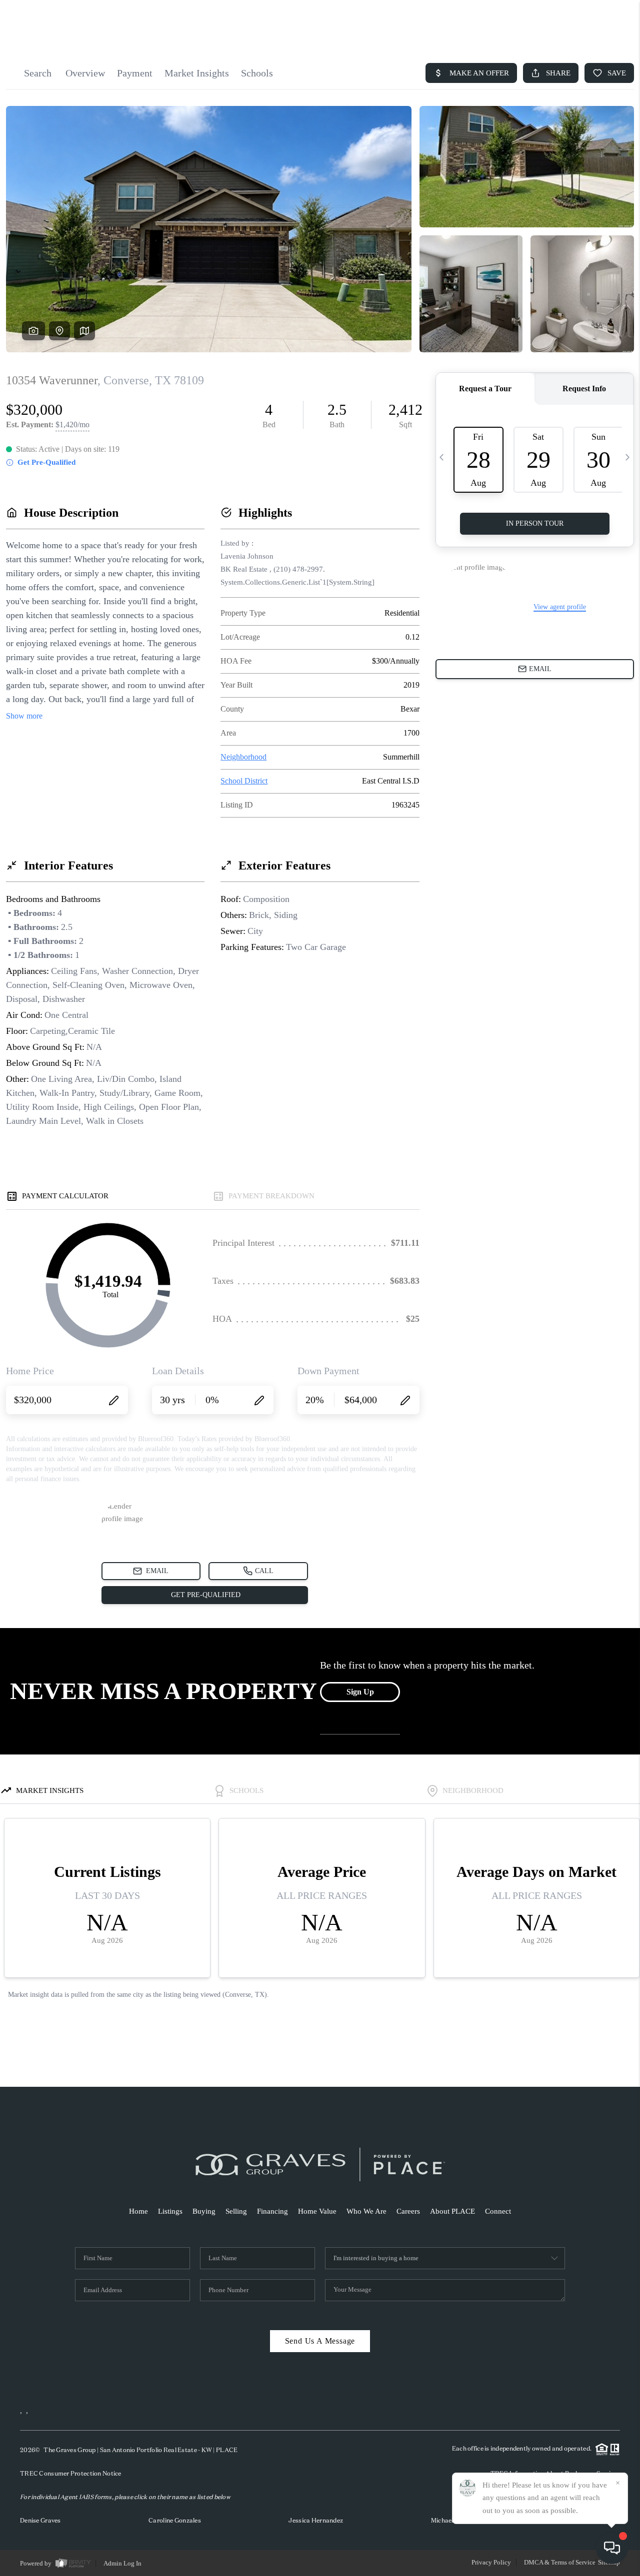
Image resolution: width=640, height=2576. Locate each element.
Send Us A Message (320, 2341)
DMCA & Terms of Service (560, 2562)
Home (138, 2211)
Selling (236, 2211)
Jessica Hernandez (316, 2520)
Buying (204, 2211)
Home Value (317, 2211)
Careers (408, 2211)
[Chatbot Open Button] (612, 2548)
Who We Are (366, 2211)
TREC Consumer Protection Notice (71, 2473)
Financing (272, 2211)
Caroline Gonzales (175, 2520)
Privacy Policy (491, 2562)
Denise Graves (40, 2520)
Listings (170, 2211)
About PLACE (452, 2211)
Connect (498, 2211)
